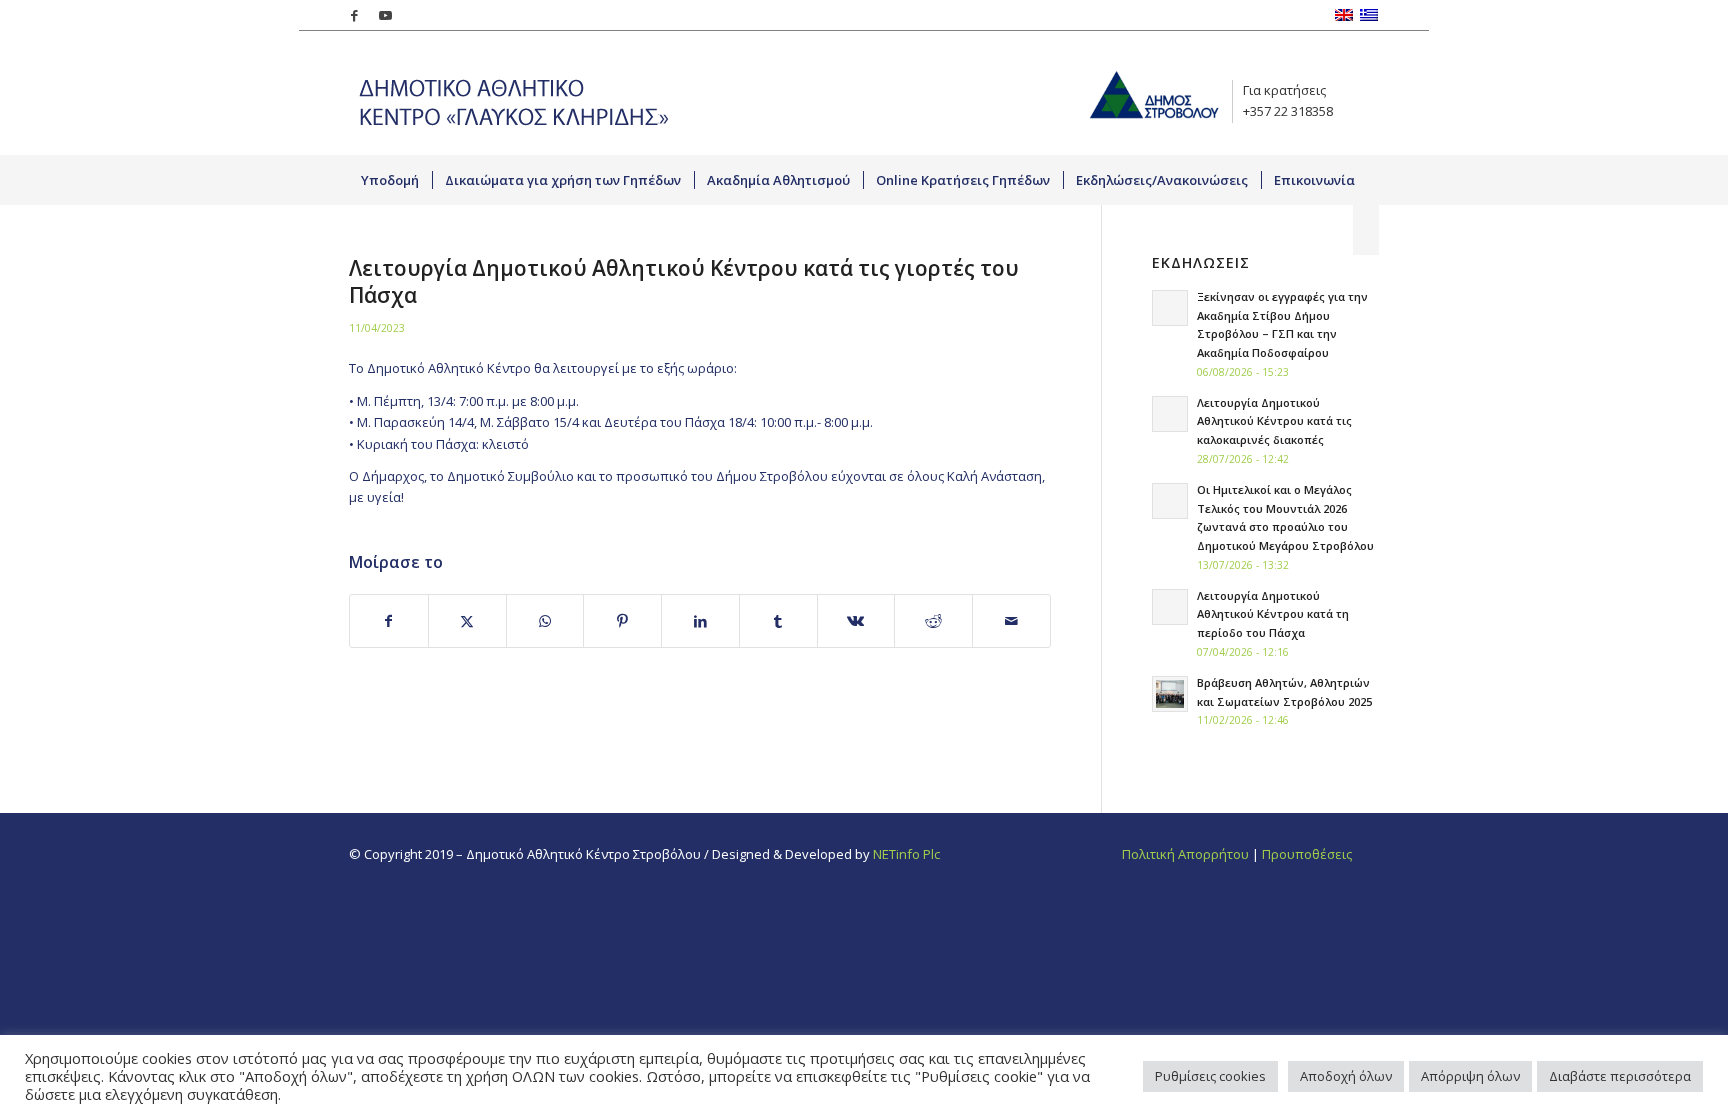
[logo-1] (509, 92)
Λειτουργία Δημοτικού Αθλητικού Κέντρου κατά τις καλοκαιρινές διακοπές (1274, 421)
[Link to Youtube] (385, 15)
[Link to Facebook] (354, 15)
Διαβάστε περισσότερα (1620, 1076)
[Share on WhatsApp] (545, 621)
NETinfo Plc (906, 854)
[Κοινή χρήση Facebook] (389, 621)
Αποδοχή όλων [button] (1346, 1076)
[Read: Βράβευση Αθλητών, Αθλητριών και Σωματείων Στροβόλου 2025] (1170, 694)
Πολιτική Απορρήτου (1185, 854)
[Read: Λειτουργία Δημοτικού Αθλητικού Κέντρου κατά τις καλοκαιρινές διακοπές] (1170, 414)
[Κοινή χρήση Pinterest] (622, 621)
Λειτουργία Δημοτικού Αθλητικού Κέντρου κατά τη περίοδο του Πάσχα (1273, 614)
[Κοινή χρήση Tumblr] (778, 621)
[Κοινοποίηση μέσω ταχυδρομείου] (1011, 621)
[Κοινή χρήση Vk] (856, 621)
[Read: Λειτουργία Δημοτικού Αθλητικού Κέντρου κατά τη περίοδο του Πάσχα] (1170, 607)
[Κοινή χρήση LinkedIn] (700, 621)
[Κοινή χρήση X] (467, 621)
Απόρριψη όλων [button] (1470, 1076)
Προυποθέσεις (1307, 854)
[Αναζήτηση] (1366, 230)
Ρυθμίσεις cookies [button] (1210, 1076)
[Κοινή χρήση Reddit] (933, 621)
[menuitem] (390, 180)
